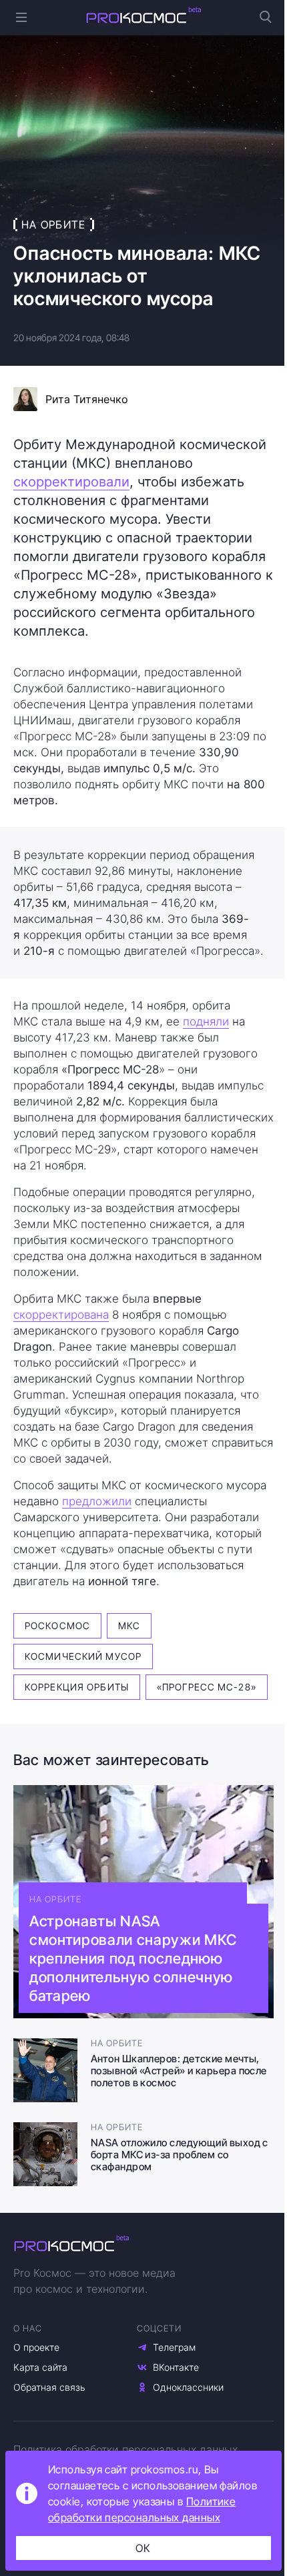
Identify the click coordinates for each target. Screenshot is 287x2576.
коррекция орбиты (77, 1687)
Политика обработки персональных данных (125, 2449)
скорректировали (71, 482)
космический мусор (83, 1656)
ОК (143, 2548)
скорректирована (61, 1315)
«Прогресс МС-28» (207, 1687)
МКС (129, 1625)
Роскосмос (57, 1625)
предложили (97, 1501)
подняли (206, 1021)
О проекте (36, 2347)
